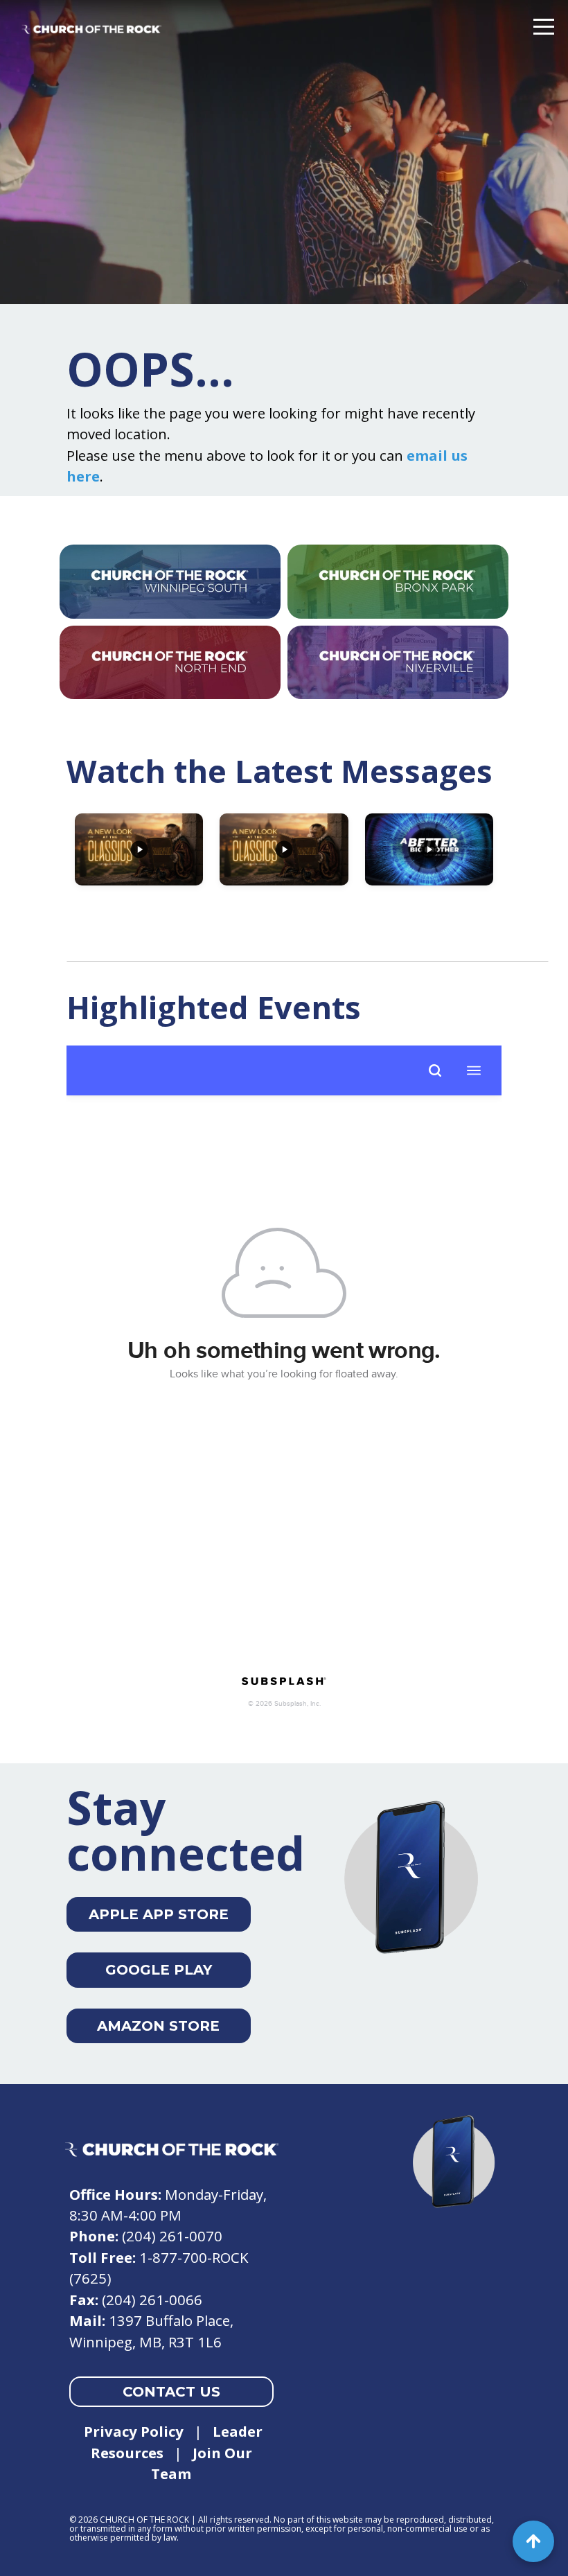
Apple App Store (159, 1914)
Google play (159, 1970)
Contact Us (171, 2392)
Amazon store (158, 2026)
